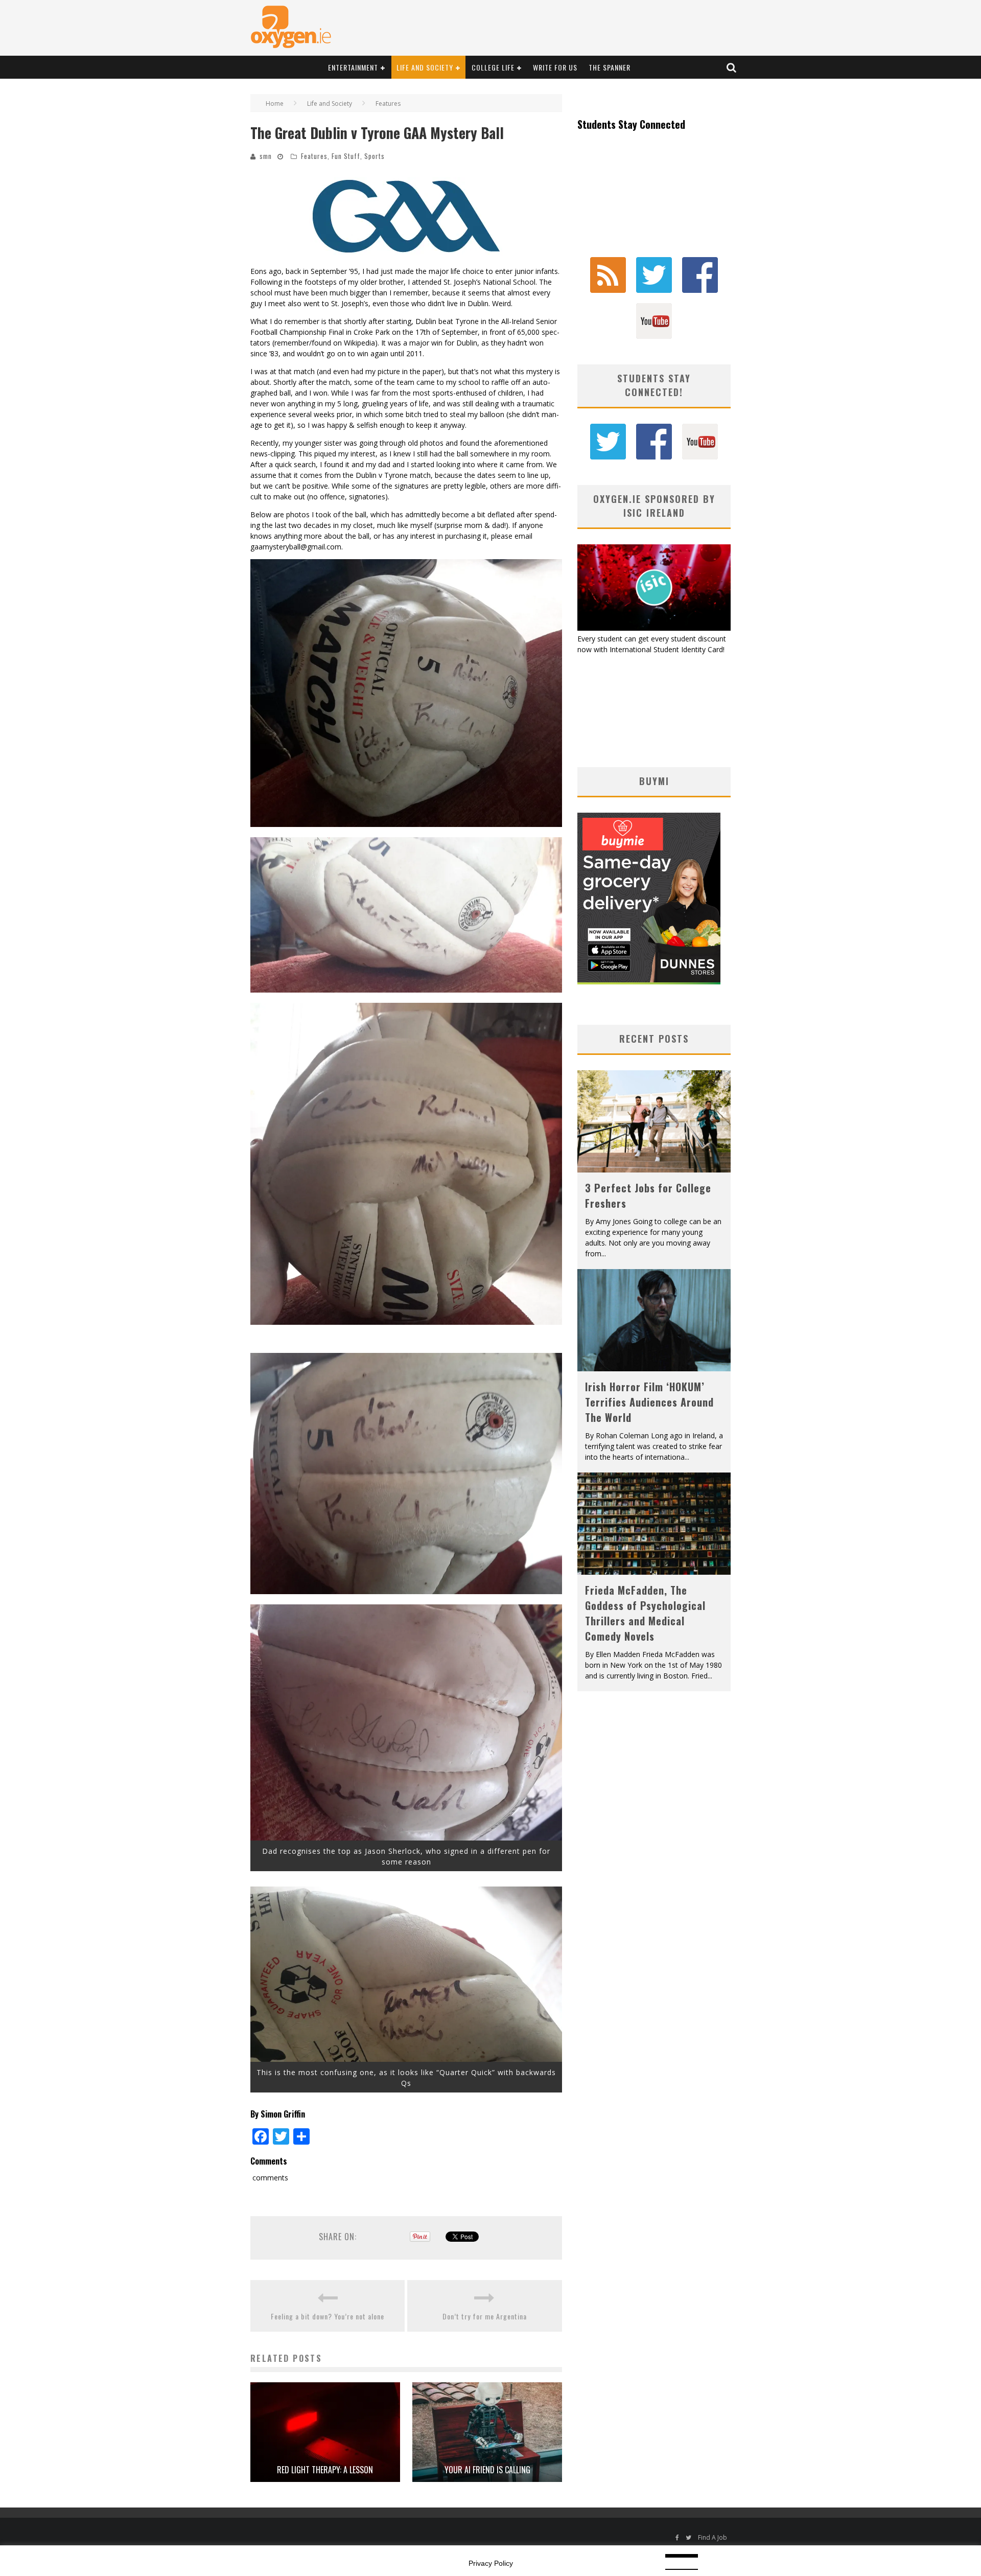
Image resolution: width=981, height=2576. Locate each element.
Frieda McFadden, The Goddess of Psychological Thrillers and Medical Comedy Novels (645, 1613)
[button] (406, 216)
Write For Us (555, 67)
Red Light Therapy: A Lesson (325, 2470)
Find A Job (713, 2537)
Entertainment (353, 67)
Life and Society (425, 67)
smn (266, 156)
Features (314, 156)
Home (275, 103)
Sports (375, 156)
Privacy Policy (491, 2563)
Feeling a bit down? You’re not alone (328, 2316)
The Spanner (610, 67)
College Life (493, 67)
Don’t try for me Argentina (485, 2316)
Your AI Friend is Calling (487, 2470)
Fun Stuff (346, 156)
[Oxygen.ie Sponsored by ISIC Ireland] (654, 628)
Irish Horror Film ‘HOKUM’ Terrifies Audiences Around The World (649, 1402)
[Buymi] (649, 982)
